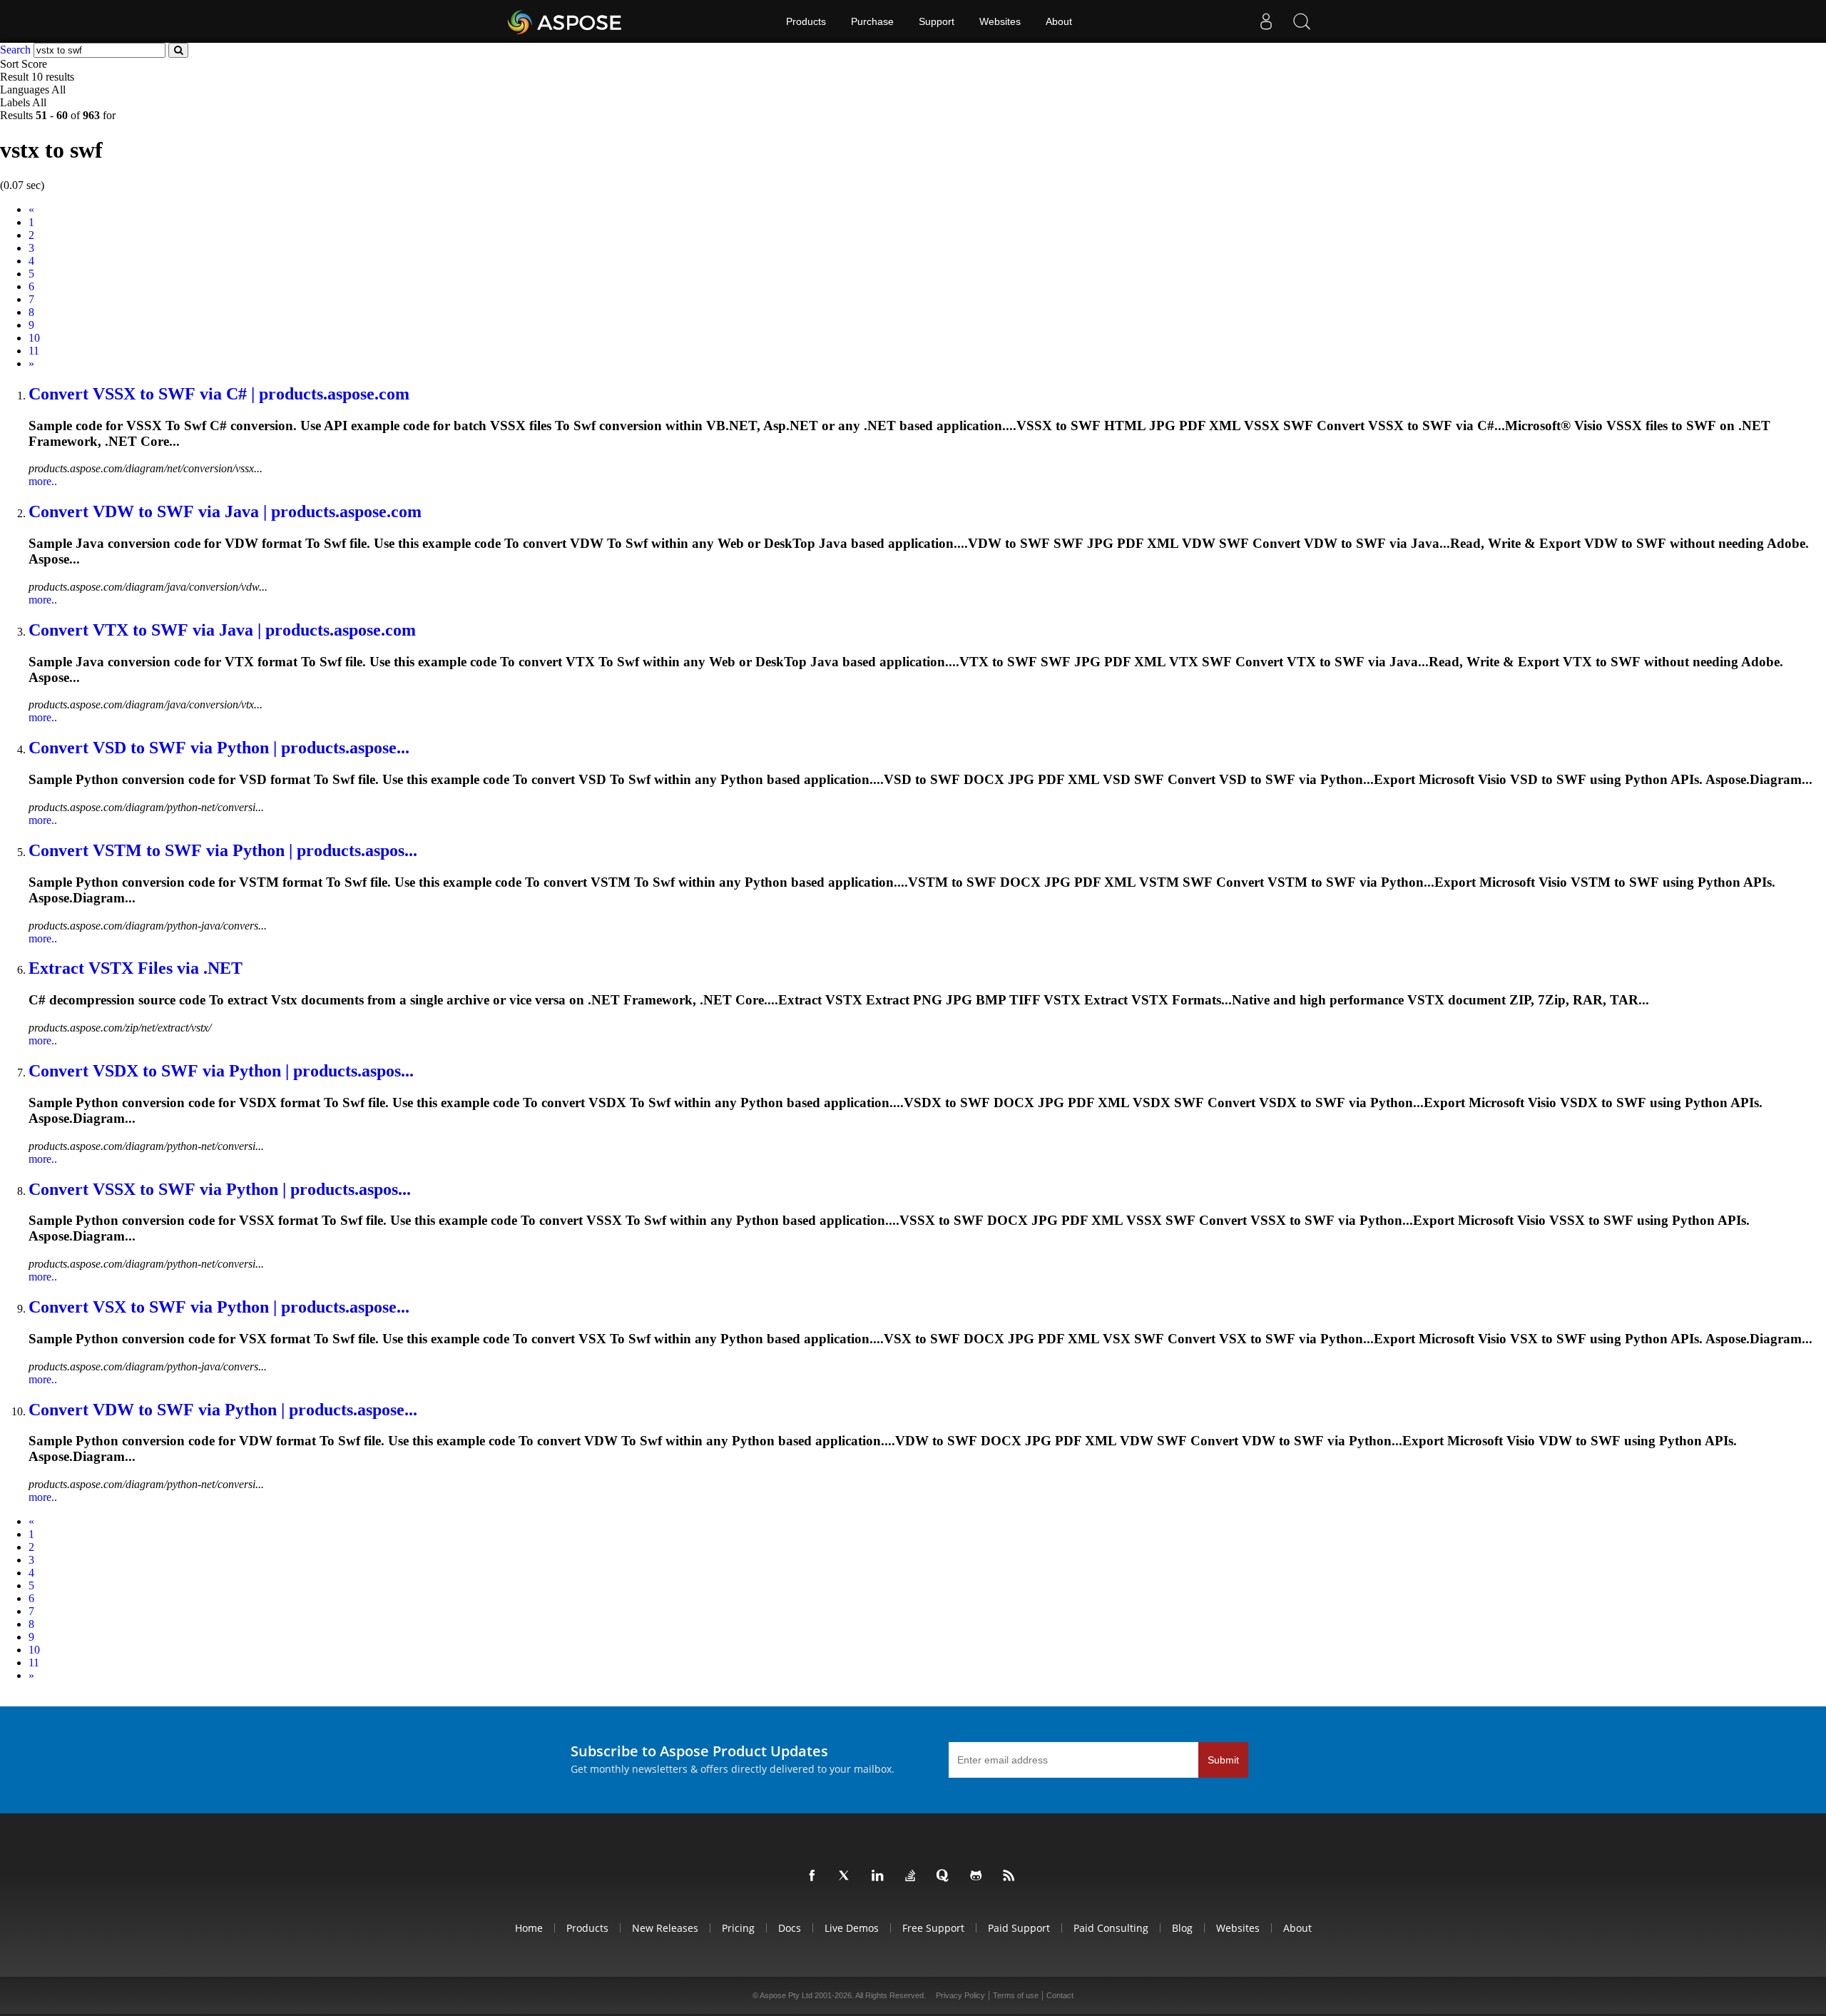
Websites (1000, 21)
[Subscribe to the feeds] (1011, 1876)
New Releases (665, 1928)
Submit (1223, 1760)
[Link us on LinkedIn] (880, 1876)
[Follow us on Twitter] (847, 1876)
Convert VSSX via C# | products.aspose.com (219, 394)
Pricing (738, 1928)
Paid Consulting (1111, 1928)
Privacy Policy (960, 1995)
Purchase (872, 21)
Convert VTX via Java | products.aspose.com (222, 630)
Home (529, 1928)
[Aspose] (565, 21)
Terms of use (1016, 1995)
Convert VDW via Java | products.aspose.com (225, 511)
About (1059, 21)
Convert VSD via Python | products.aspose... (219, 748)
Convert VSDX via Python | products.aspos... (221, 1071)
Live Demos (852, 1928)
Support (937, 21)
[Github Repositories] (979, 1876)
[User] (1266, 21)
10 (34, 338)
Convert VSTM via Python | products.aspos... (223, 850)
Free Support (933, 1928)
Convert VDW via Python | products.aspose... (223, 1410)
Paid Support (1019, 1928)
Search (15, 50)
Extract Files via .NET (136, 968)
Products (806, 21)
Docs (790, 1928)
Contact (1060, 1995)
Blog (1182, 1928)
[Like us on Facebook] (815, 1876)
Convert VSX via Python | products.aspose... (219, 1307)
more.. (43, 481)
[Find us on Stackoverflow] (913, 1876)
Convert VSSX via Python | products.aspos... (220, 1189)
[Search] (1302, 21)
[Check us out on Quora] (946, 1876)
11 (34, 351)
